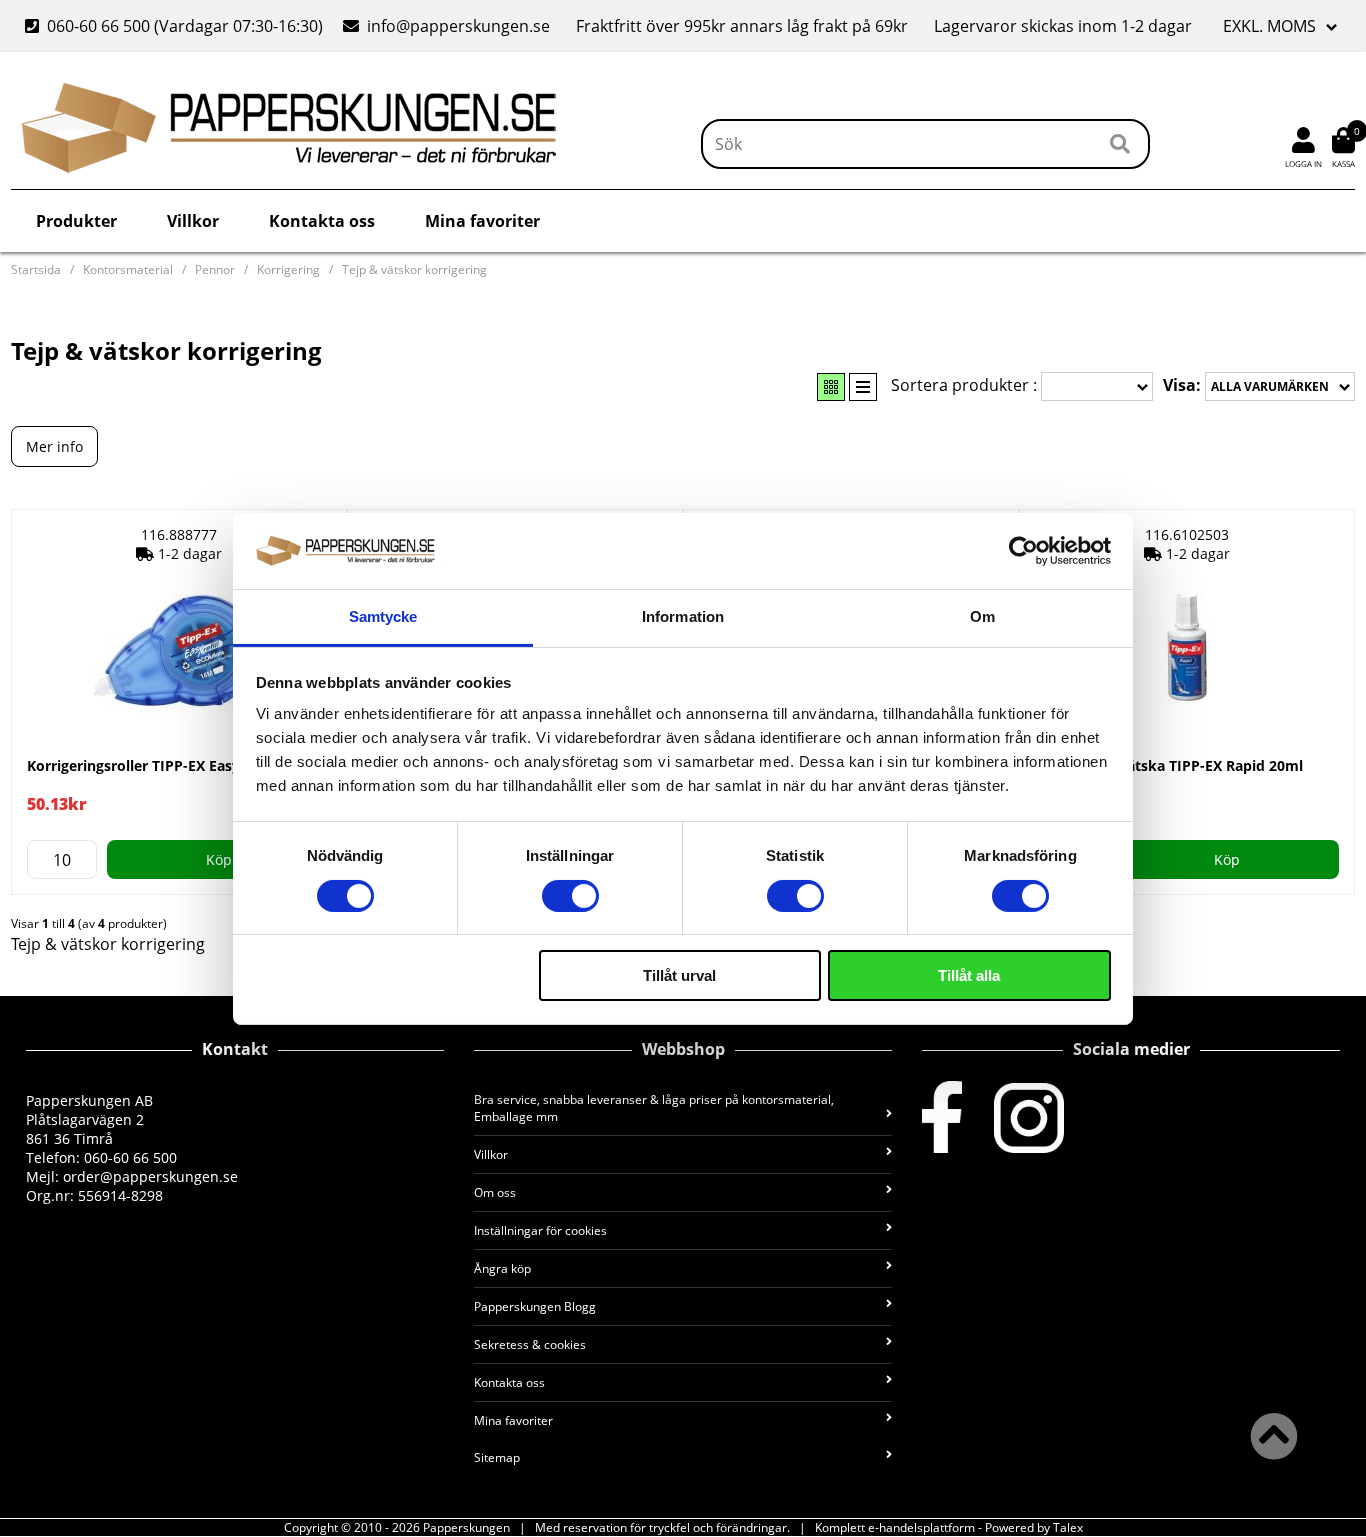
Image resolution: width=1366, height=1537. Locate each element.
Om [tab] (982, 616)
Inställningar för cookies (540, 1230)
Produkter (76, 221)
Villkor (193, 221)
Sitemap (497, 1457)
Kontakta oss (322, 221)
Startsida (36, 269)
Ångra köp (502, 1268)
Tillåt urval (679, 975)
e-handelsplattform (921, 1527)
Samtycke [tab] (383, 616)
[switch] (570, 896)
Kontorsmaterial (128, 269)
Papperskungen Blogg (535, 1306)
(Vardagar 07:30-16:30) (176, 26)
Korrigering (288, 269)
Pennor (215, 269)
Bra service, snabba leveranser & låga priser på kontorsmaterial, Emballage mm (654, 1108)
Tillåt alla (969, 975)
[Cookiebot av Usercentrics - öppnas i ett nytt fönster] (1023, 551)
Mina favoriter (482, 221)
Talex (1068, 1527)
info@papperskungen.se (458, 26)
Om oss (495, 1192)
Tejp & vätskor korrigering (414, 269)
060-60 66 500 (98, 26)
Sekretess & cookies (530, 1344)
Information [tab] (683, 616)
